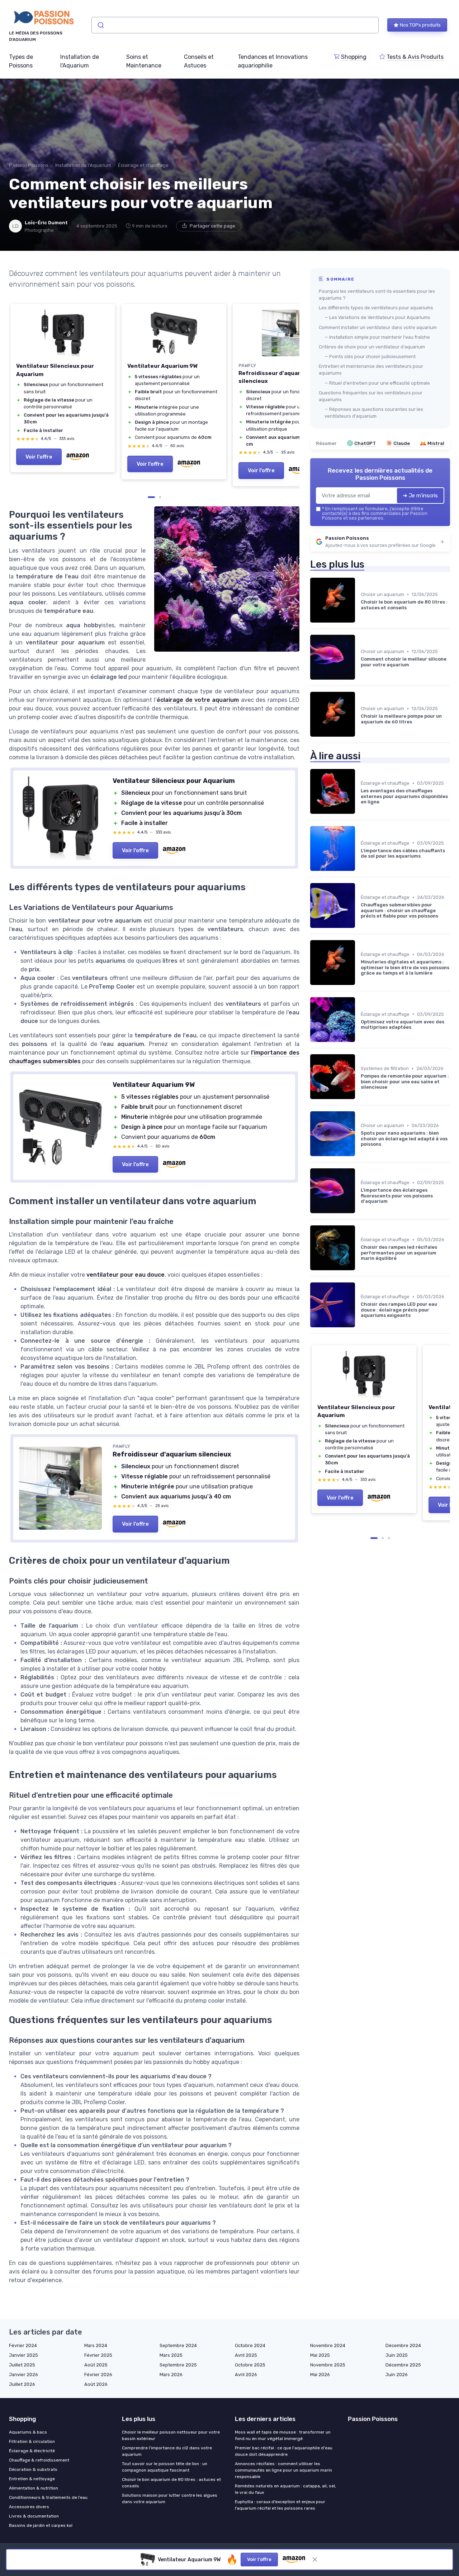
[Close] (359, 1124)
